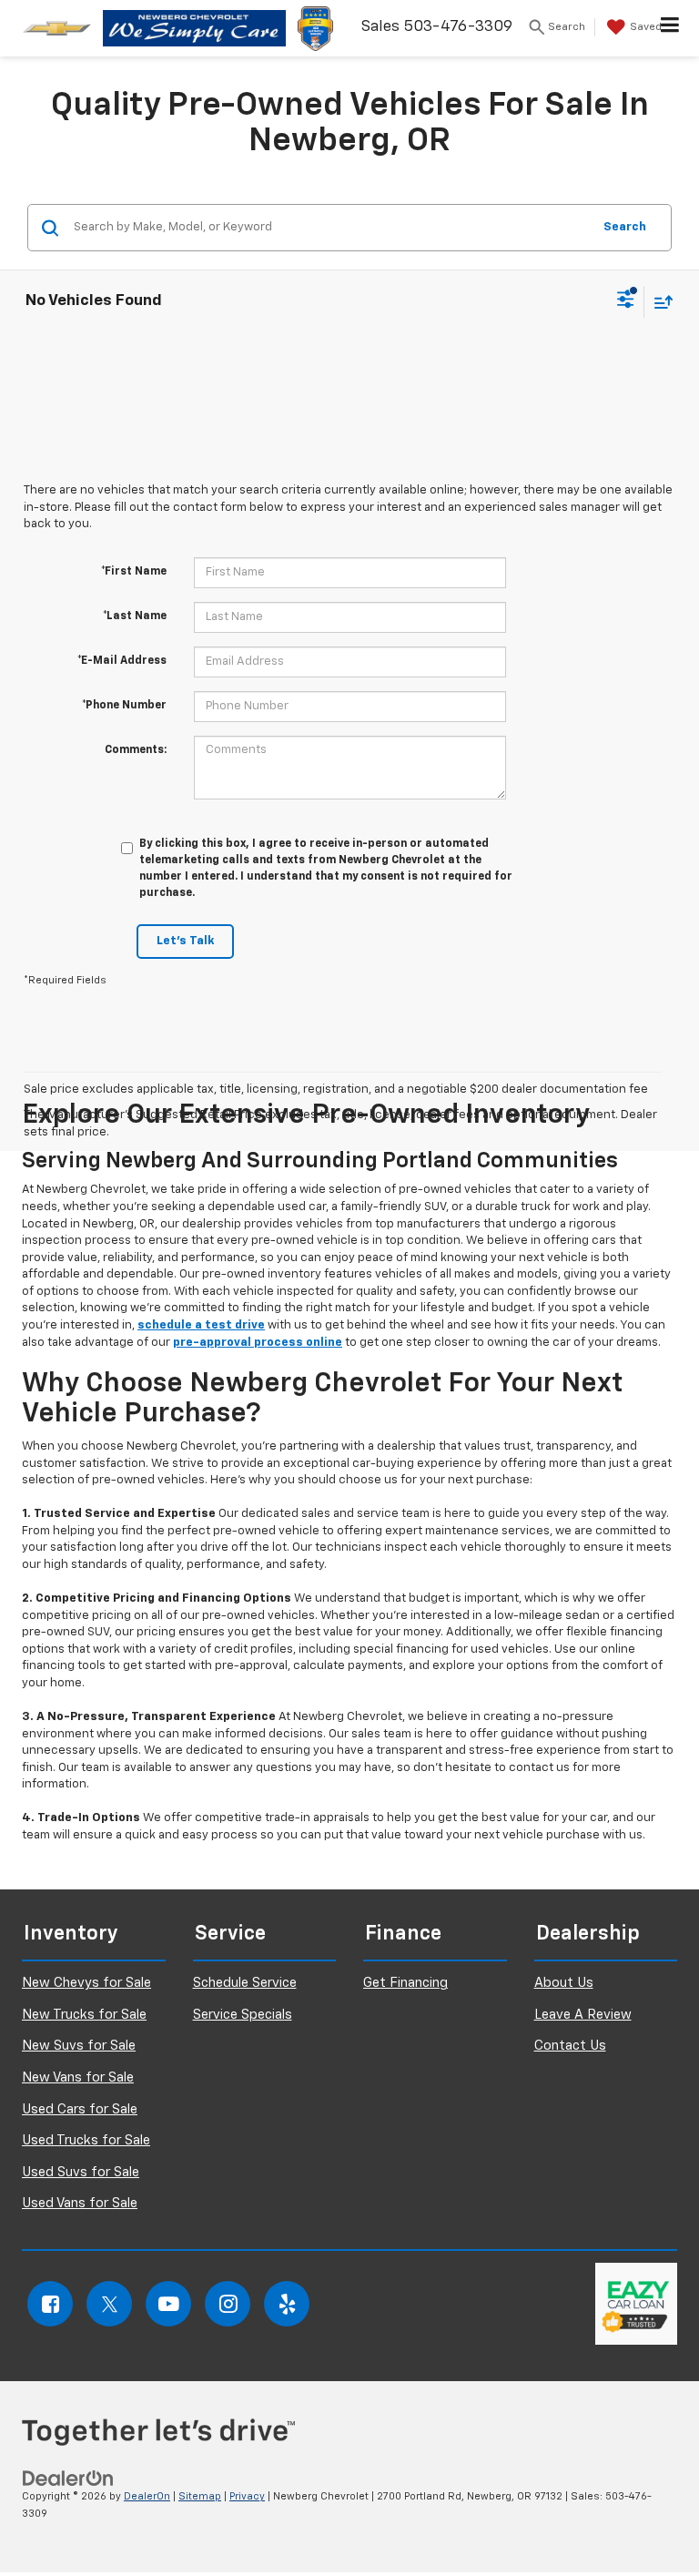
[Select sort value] (659, 302)
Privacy (247, 2496)
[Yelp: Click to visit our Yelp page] (287, 2304)
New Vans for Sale (78, 2077)
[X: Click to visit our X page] (109, 2304)
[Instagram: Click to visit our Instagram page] (228, 2304)
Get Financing (405, 1983)
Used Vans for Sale (80, 2203)
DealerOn (147, 2496)
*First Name (134, 572)
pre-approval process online (258, 1343)
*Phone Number (124, 706)
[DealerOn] (68, 2479)
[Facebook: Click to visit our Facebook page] (50, 2304)
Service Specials (243, 2015)
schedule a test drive (201, 1325)
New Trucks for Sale (84, 2015)
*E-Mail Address (122, 661)
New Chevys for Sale (86, 1983)
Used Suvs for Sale (81, 2172)
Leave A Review (583, 2015)
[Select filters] (626, 301)
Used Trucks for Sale (86, 2140)
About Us (564, 1983)
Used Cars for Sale (80, 2109)
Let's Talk (185, 941)
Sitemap (200, 2496)
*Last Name (135, 616)
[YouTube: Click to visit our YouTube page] (168, 2304)
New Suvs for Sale (79, 2046)
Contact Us (570, 2046)
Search (625, 227)
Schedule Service (245, 1983)
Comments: (136, 750)
